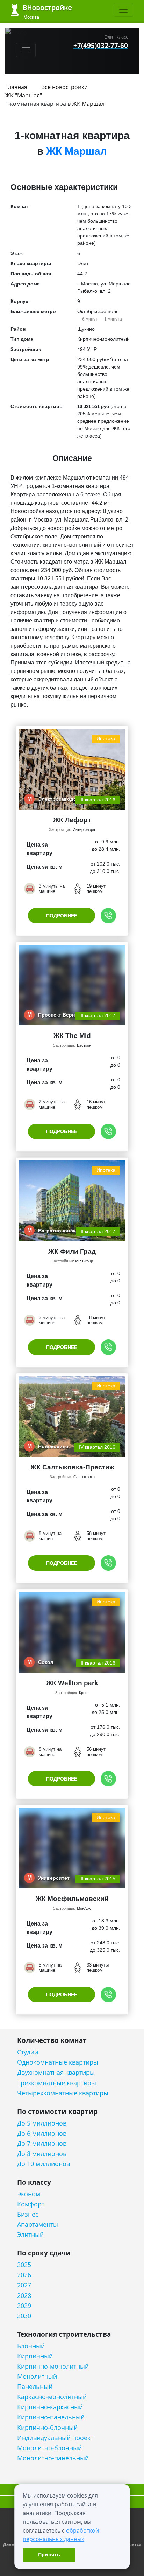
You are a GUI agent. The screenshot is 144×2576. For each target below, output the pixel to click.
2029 (24, 2306)
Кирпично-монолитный (53, 2366)
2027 (24, 2285)
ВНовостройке (41, 10)
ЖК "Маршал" (24, 95)
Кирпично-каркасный (50, 2407)
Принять (49, 2554)
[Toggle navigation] (123, 10)
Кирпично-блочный (47, 2428)
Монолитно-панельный (53, 2458)
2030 (24, 2316)
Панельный (35, 2387)
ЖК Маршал (88, 104)
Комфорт (31, 2204)
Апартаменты (38, 2224)
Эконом (29, 2194)
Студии (28, 2052)
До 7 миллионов (42, 2144)
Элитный (30, 2235)
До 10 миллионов (44, 2164)
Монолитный (37, 2377)
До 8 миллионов (42, 2154)
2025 (24, 2265)
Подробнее (62, 916)
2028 (24, 2296)
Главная (16, 87)
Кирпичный (35, 2356)
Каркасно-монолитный (52, 2397)
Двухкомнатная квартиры (56, 2072)
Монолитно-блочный (49, 2448)
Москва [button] (31, 17)
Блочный (31, 2346)
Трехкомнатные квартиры (57, 2083)
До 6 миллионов (42, 2133)
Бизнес (28, 2214)
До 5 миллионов (42, 2123)
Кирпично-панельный (51, 2417)
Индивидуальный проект (55, 2438)
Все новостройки (64, 87)
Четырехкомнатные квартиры (63, 2093)
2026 (24, 2275)
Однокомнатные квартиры (58, 2062)
